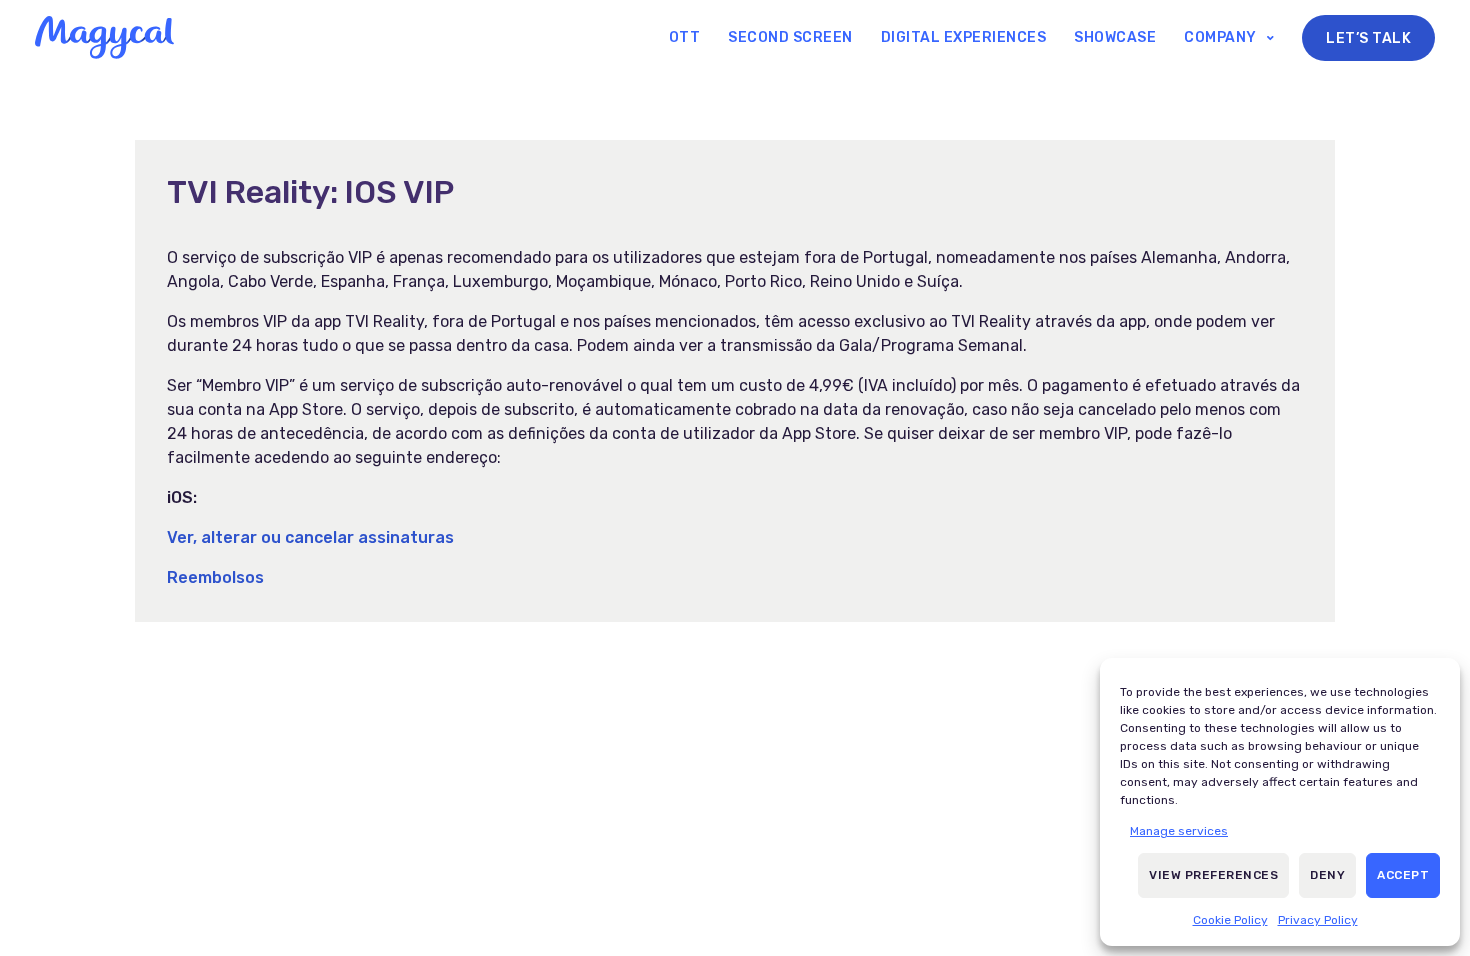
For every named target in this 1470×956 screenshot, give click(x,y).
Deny (1327, 875)
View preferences (1213, 875)
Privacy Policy (1318, 920)
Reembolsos (215, 577)
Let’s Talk (1368, 38)
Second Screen (790, 37)
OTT (685, 37)
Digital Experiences (964, 37)
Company (1220, 37)
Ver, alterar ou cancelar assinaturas (310, 537)
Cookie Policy (1230, 920)
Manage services (1179, 831)
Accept (1403, 875)
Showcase (1115, 37)
